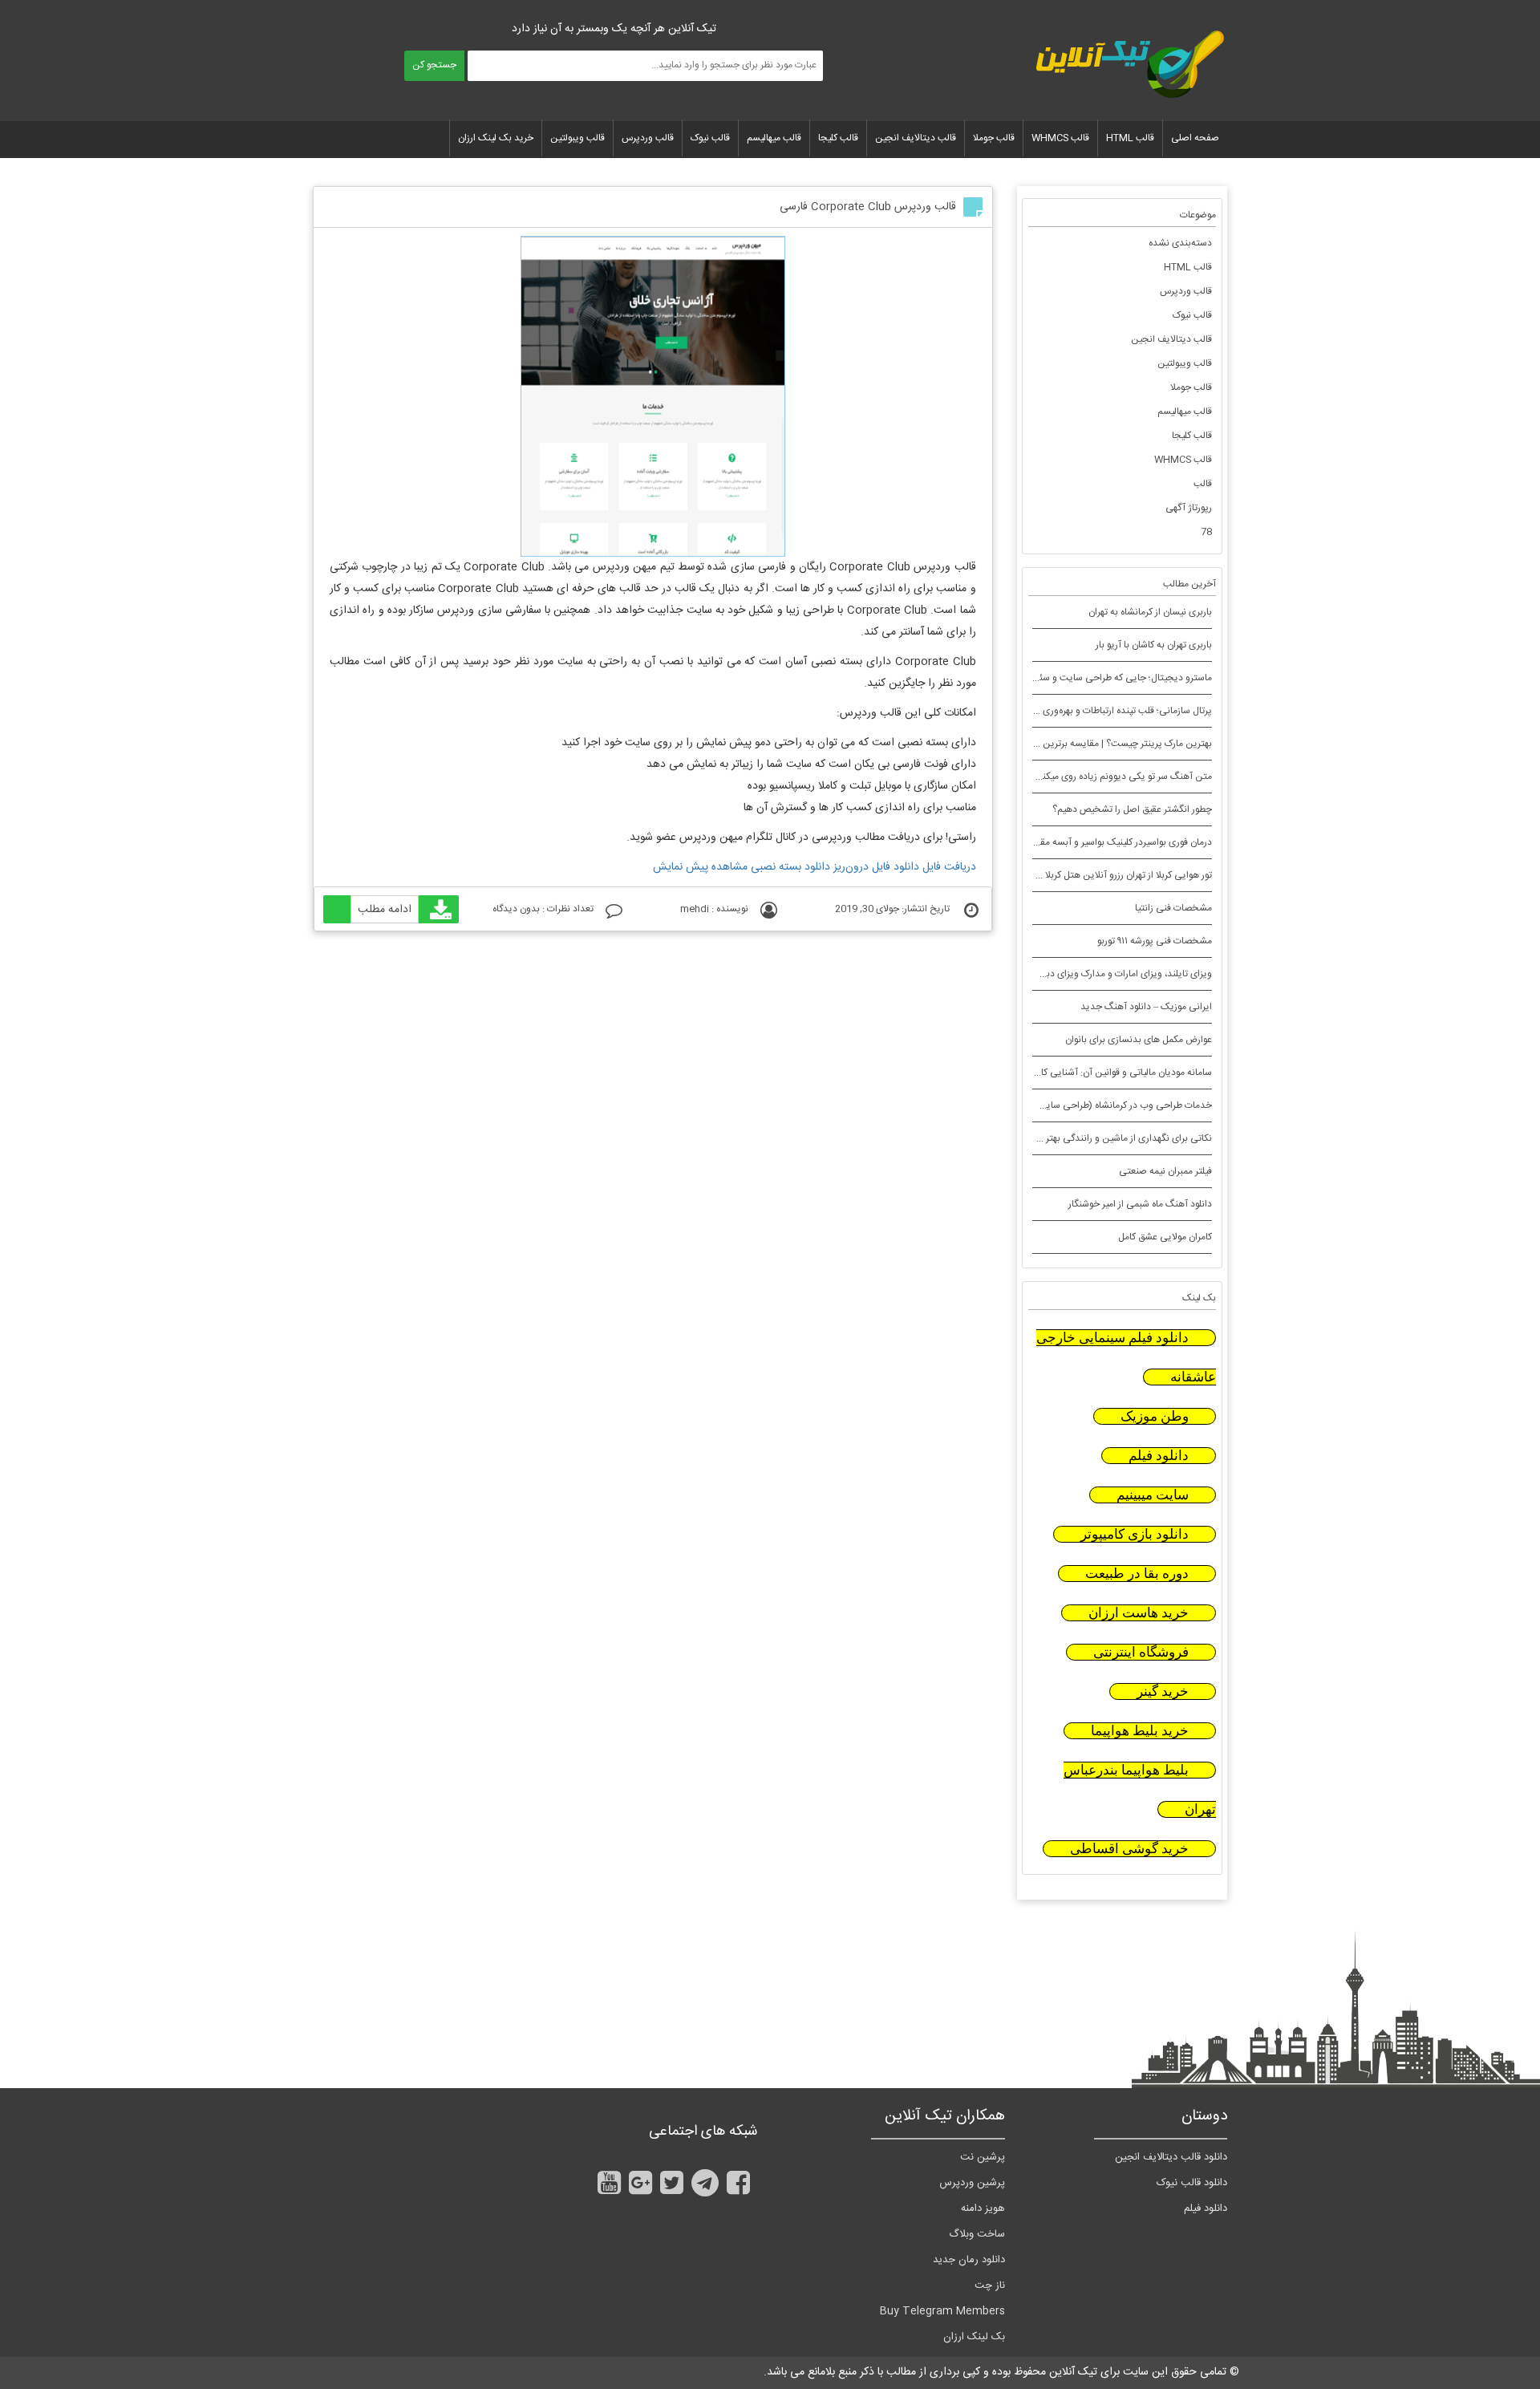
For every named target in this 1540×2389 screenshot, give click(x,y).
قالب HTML (1130, 138)
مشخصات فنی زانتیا (1173, 908)
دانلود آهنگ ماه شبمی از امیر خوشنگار (1140, 1204)
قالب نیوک (710, 138)
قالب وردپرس (648, 138)
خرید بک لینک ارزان (496, 138)
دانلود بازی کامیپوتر (1135, 1534)
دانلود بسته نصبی (790, 867)
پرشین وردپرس (972, 2183)
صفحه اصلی (1195, 138)
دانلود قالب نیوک (1192, 2183)
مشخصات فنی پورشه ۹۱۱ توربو (1155, 941)
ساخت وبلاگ (977, 2234)
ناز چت (990, 2286)
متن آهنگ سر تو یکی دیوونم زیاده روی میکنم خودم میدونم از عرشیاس (1077, 777)
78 (1206, 532)
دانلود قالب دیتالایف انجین (1171, 2157)
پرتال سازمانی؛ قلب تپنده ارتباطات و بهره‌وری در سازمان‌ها (1103, 711)
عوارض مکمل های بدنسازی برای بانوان (1139, 1040)
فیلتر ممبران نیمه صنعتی (1165, 1171)
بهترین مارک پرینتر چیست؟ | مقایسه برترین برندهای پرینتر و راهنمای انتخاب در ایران (1048, 744)
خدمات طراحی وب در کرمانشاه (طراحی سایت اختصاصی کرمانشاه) (1085, 1105)
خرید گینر (1163, 1691)
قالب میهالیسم (774, 138)
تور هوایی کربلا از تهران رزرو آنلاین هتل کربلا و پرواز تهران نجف (1093, 875)
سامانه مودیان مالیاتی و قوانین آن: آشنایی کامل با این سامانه (1095, 1073)
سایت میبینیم (1153, 1495)
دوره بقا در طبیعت (1137, 1574)
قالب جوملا (994, 138)
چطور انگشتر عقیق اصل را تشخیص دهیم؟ (1132, 809)
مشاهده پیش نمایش (700, 867)
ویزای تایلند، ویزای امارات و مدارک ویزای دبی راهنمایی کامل (1097, 974)
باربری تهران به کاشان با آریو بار (1154, 645)
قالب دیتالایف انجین (916, 138)
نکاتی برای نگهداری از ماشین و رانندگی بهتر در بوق (1116, 1138)
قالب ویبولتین (577, 138)
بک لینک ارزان (974, 2337)
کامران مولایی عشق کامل (1165, 1237)
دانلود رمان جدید (969, 2260)
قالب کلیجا (838, 138)
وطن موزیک (1155, 1416)
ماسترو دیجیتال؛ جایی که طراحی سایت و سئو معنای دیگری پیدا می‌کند (1075, 678)
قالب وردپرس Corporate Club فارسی (868, 207)
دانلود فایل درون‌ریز (876, 867)
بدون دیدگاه (516, 909)
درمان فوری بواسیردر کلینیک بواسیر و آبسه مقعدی (1117, 842)
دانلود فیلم (1159, 1456)
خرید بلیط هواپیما (1140, 1731)
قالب (1203, 484)
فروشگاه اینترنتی (1141, 1652)
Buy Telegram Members (942, 2311)
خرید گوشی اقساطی (1129, 1849)
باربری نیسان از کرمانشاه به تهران (1150, 612)
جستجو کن (434, 65)
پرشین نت (983, 2157)
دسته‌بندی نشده (1180, 243)
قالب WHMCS (1060, 138)
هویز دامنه (983, 2209)
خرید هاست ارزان (1139, 1613)
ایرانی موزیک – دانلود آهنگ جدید (1146, 1007)
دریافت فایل (949, 867)
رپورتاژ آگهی (1189, 508)
